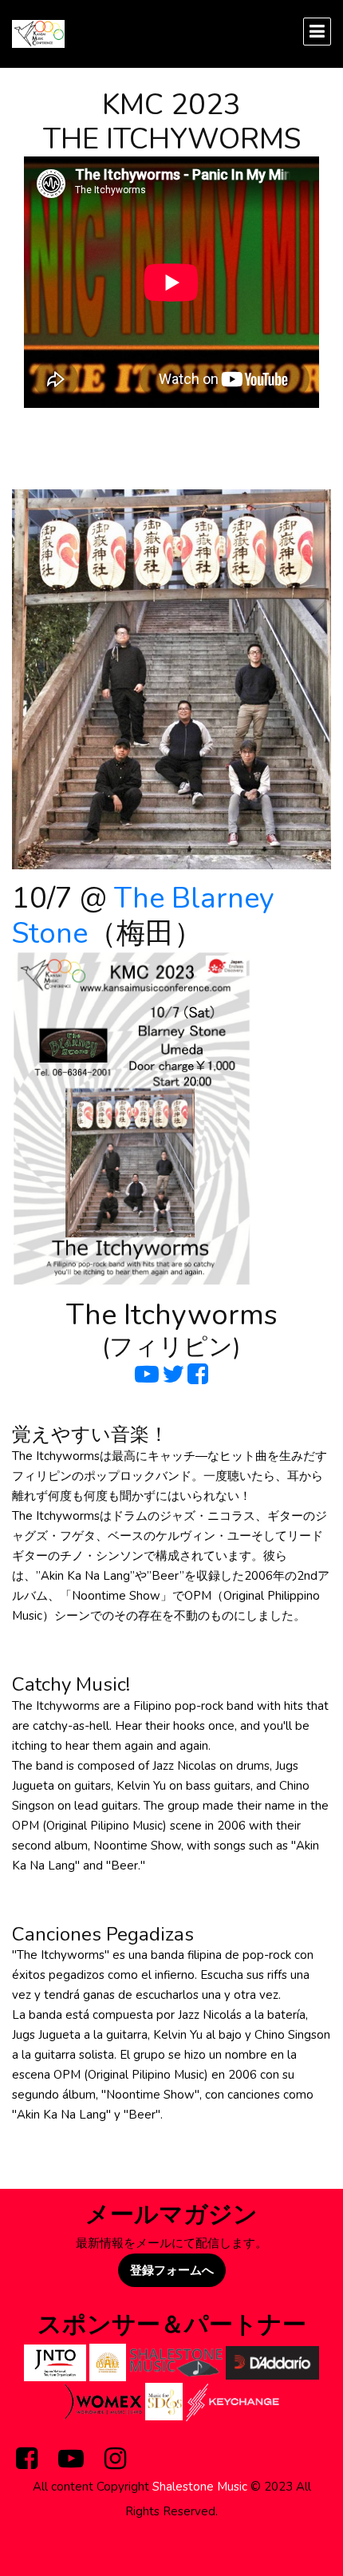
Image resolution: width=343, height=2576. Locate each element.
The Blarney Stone (143, 916)
